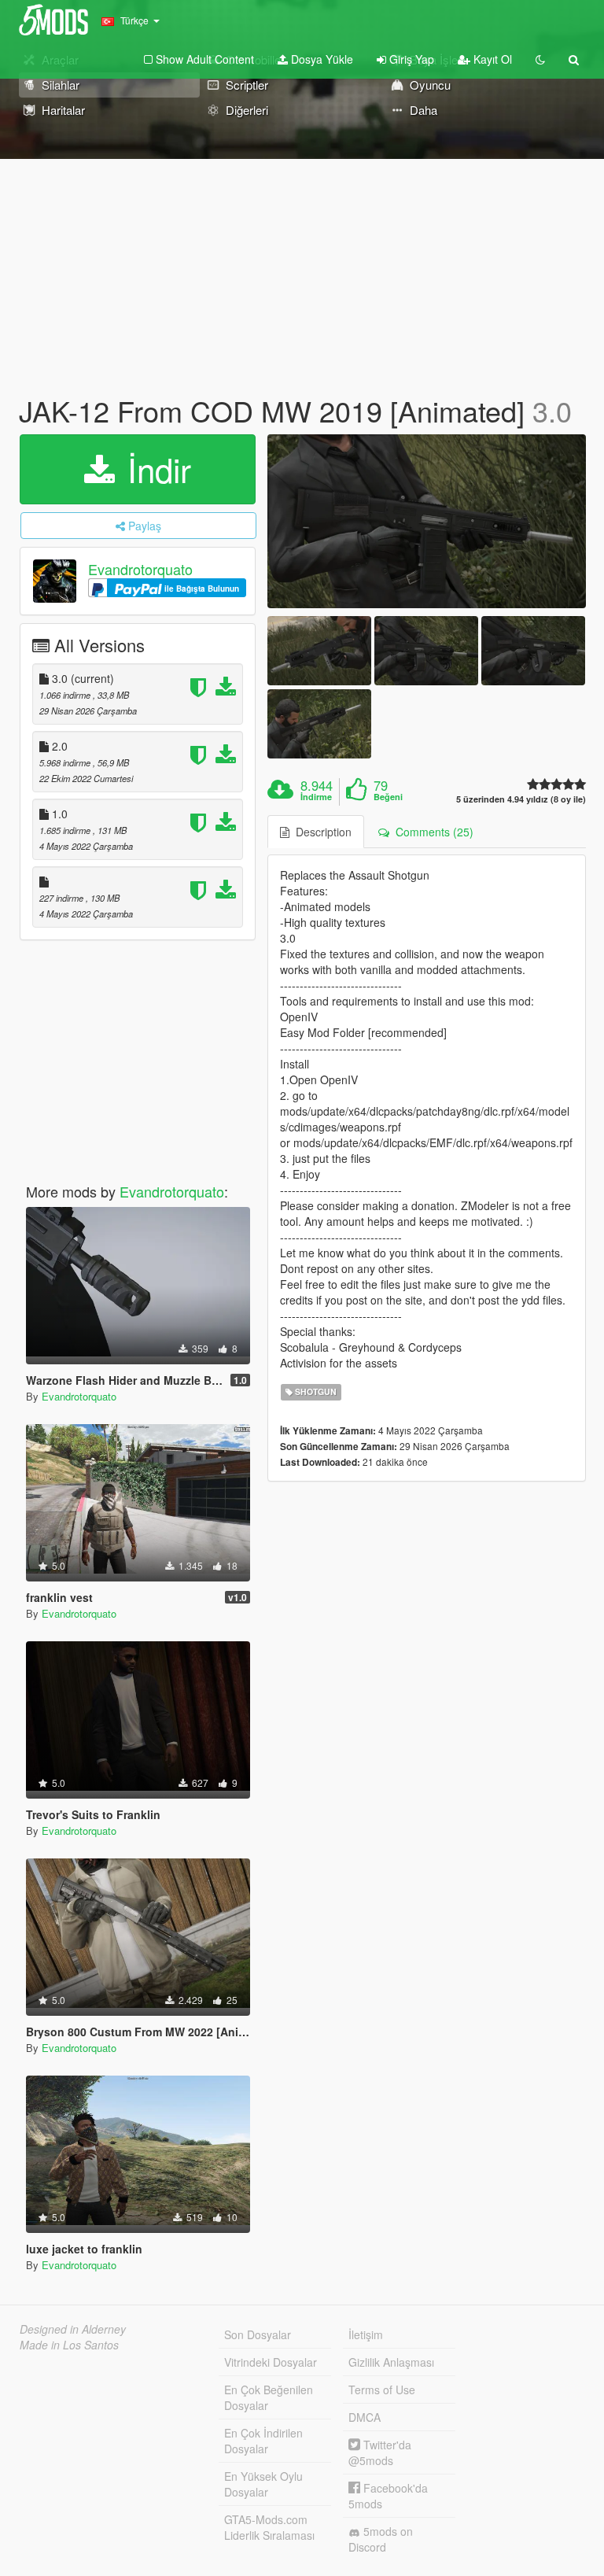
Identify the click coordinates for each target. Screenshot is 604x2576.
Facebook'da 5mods (388, 2496)
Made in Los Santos (69, 2345)
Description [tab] (320, 832)
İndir (155, 469)
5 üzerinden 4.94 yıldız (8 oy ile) (521, 799)
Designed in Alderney (73, 2329)
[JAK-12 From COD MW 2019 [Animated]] (427, 521)
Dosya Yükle (320, 59)
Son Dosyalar (258, 2334)
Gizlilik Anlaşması (391, 2362)
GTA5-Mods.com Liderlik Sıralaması (269, 2527)
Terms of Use (382, 2390)
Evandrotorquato (140, 569)
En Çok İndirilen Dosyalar (263, 2441)
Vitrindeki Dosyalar (271, 2362)
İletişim (366, 2334)
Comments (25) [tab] (431, 832)
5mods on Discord (381, 2539)
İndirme (316, 797)
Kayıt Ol (491, 59)
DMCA (365, 2417)
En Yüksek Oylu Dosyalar (263, 2484)
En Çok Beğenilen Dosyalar (269, 2397)
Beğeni (388, 797)
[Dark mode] (540, 59)
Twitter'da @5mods (380, 2452)
